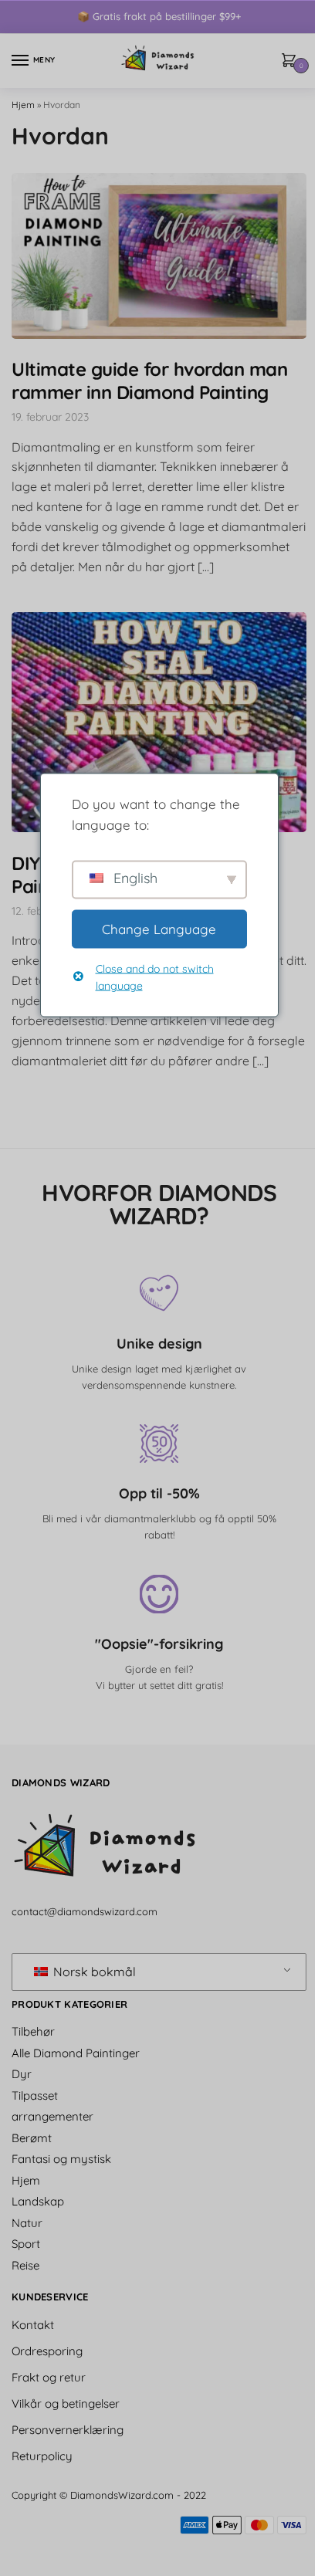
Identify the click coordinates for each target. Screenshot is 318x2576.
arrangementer (52, 2116)
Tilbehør (33, 2031)
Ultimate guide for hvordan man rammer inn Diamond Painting (149, 381)
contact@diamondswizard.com (85, 1911)
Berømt (32, 2138)
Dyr (22, 2074)
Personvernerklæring (68, 2430)
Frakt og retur (49, 2377)
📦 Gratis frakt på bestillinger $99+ (159, 16)
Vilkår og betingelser (66, 2403)
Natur (27, 2223)
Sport (26, 2244)
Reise (25, 2265)
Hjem (23, 105)
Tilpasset (35, 2095)
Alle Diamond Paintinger (76, 2053)
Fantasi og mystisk (61, 2159)
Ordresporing (47, 2351)
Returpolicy (42, 2456)
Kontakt (33, 2325)
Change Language (154, 928)
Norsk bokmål (93, 1972)
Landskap (38, 2201)
